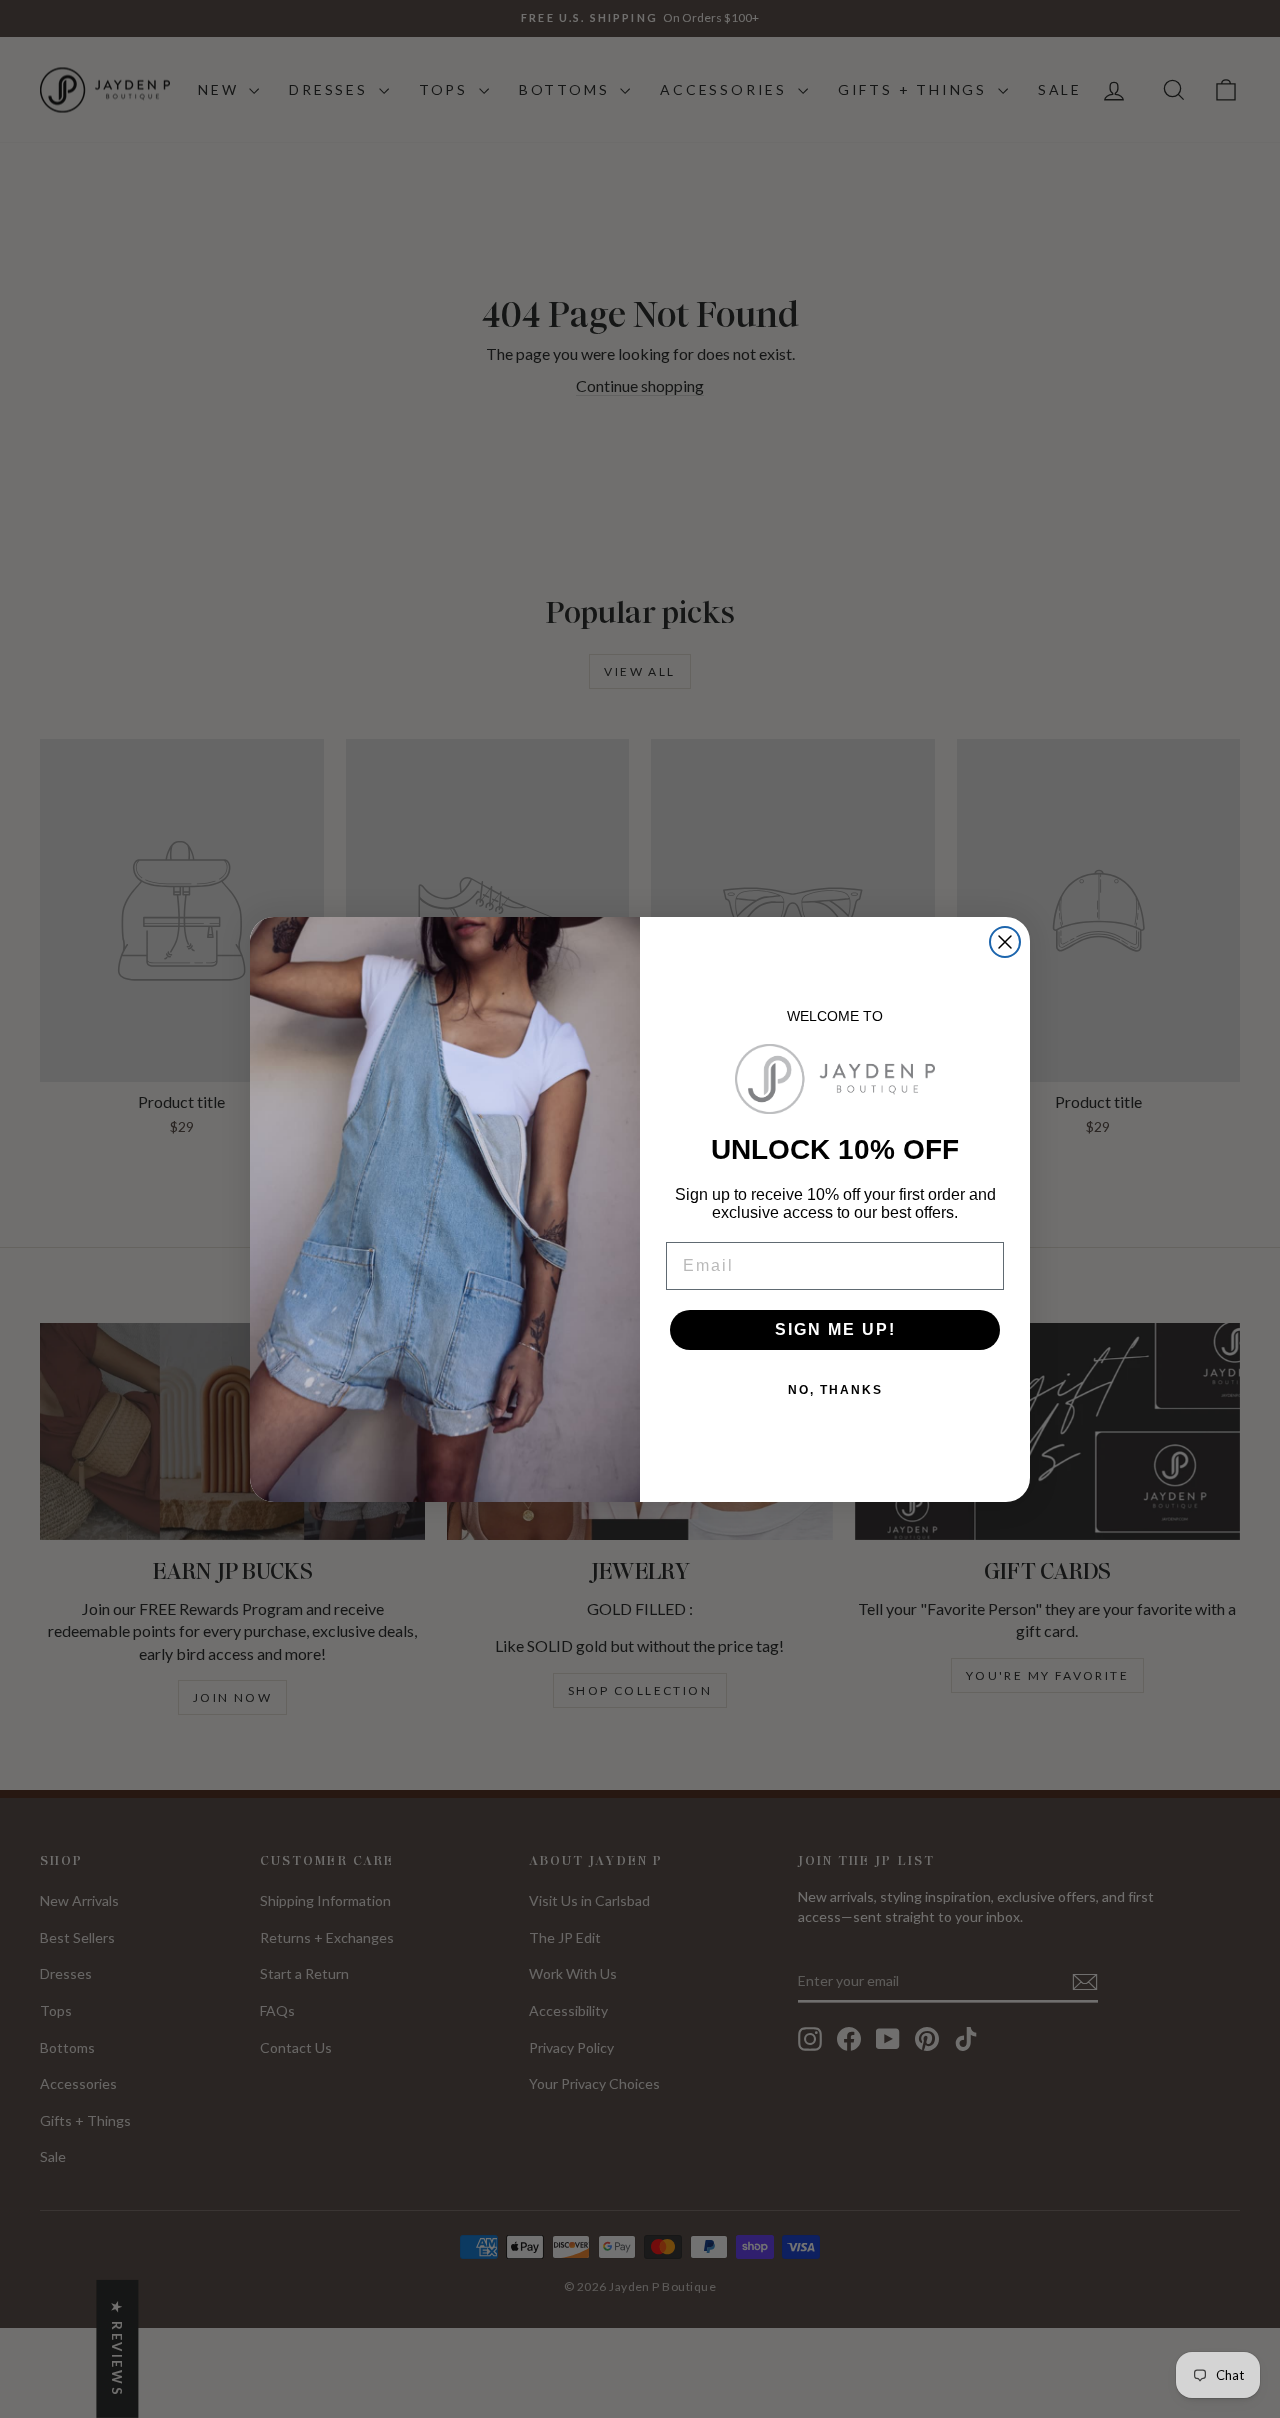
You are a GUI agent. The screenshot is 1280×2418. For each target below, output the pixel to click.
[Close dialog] (1005, 942)
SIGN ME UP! (835, 1329)
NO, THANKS (835, 1390)
